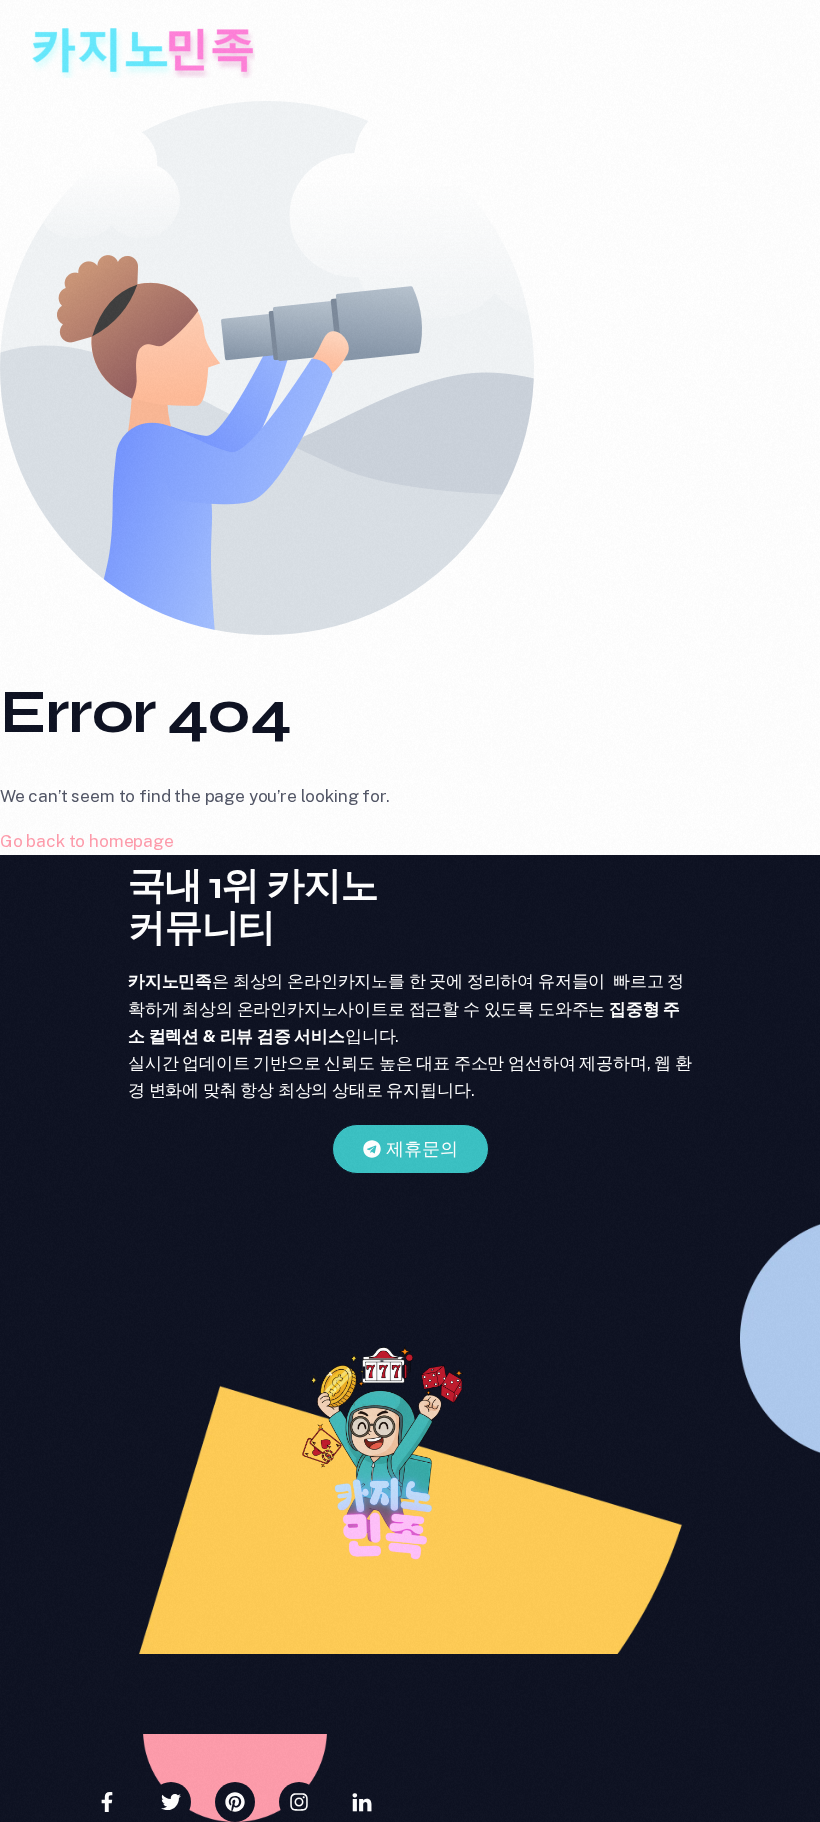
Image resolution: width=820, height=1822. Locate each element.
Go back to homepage (87, 841)
